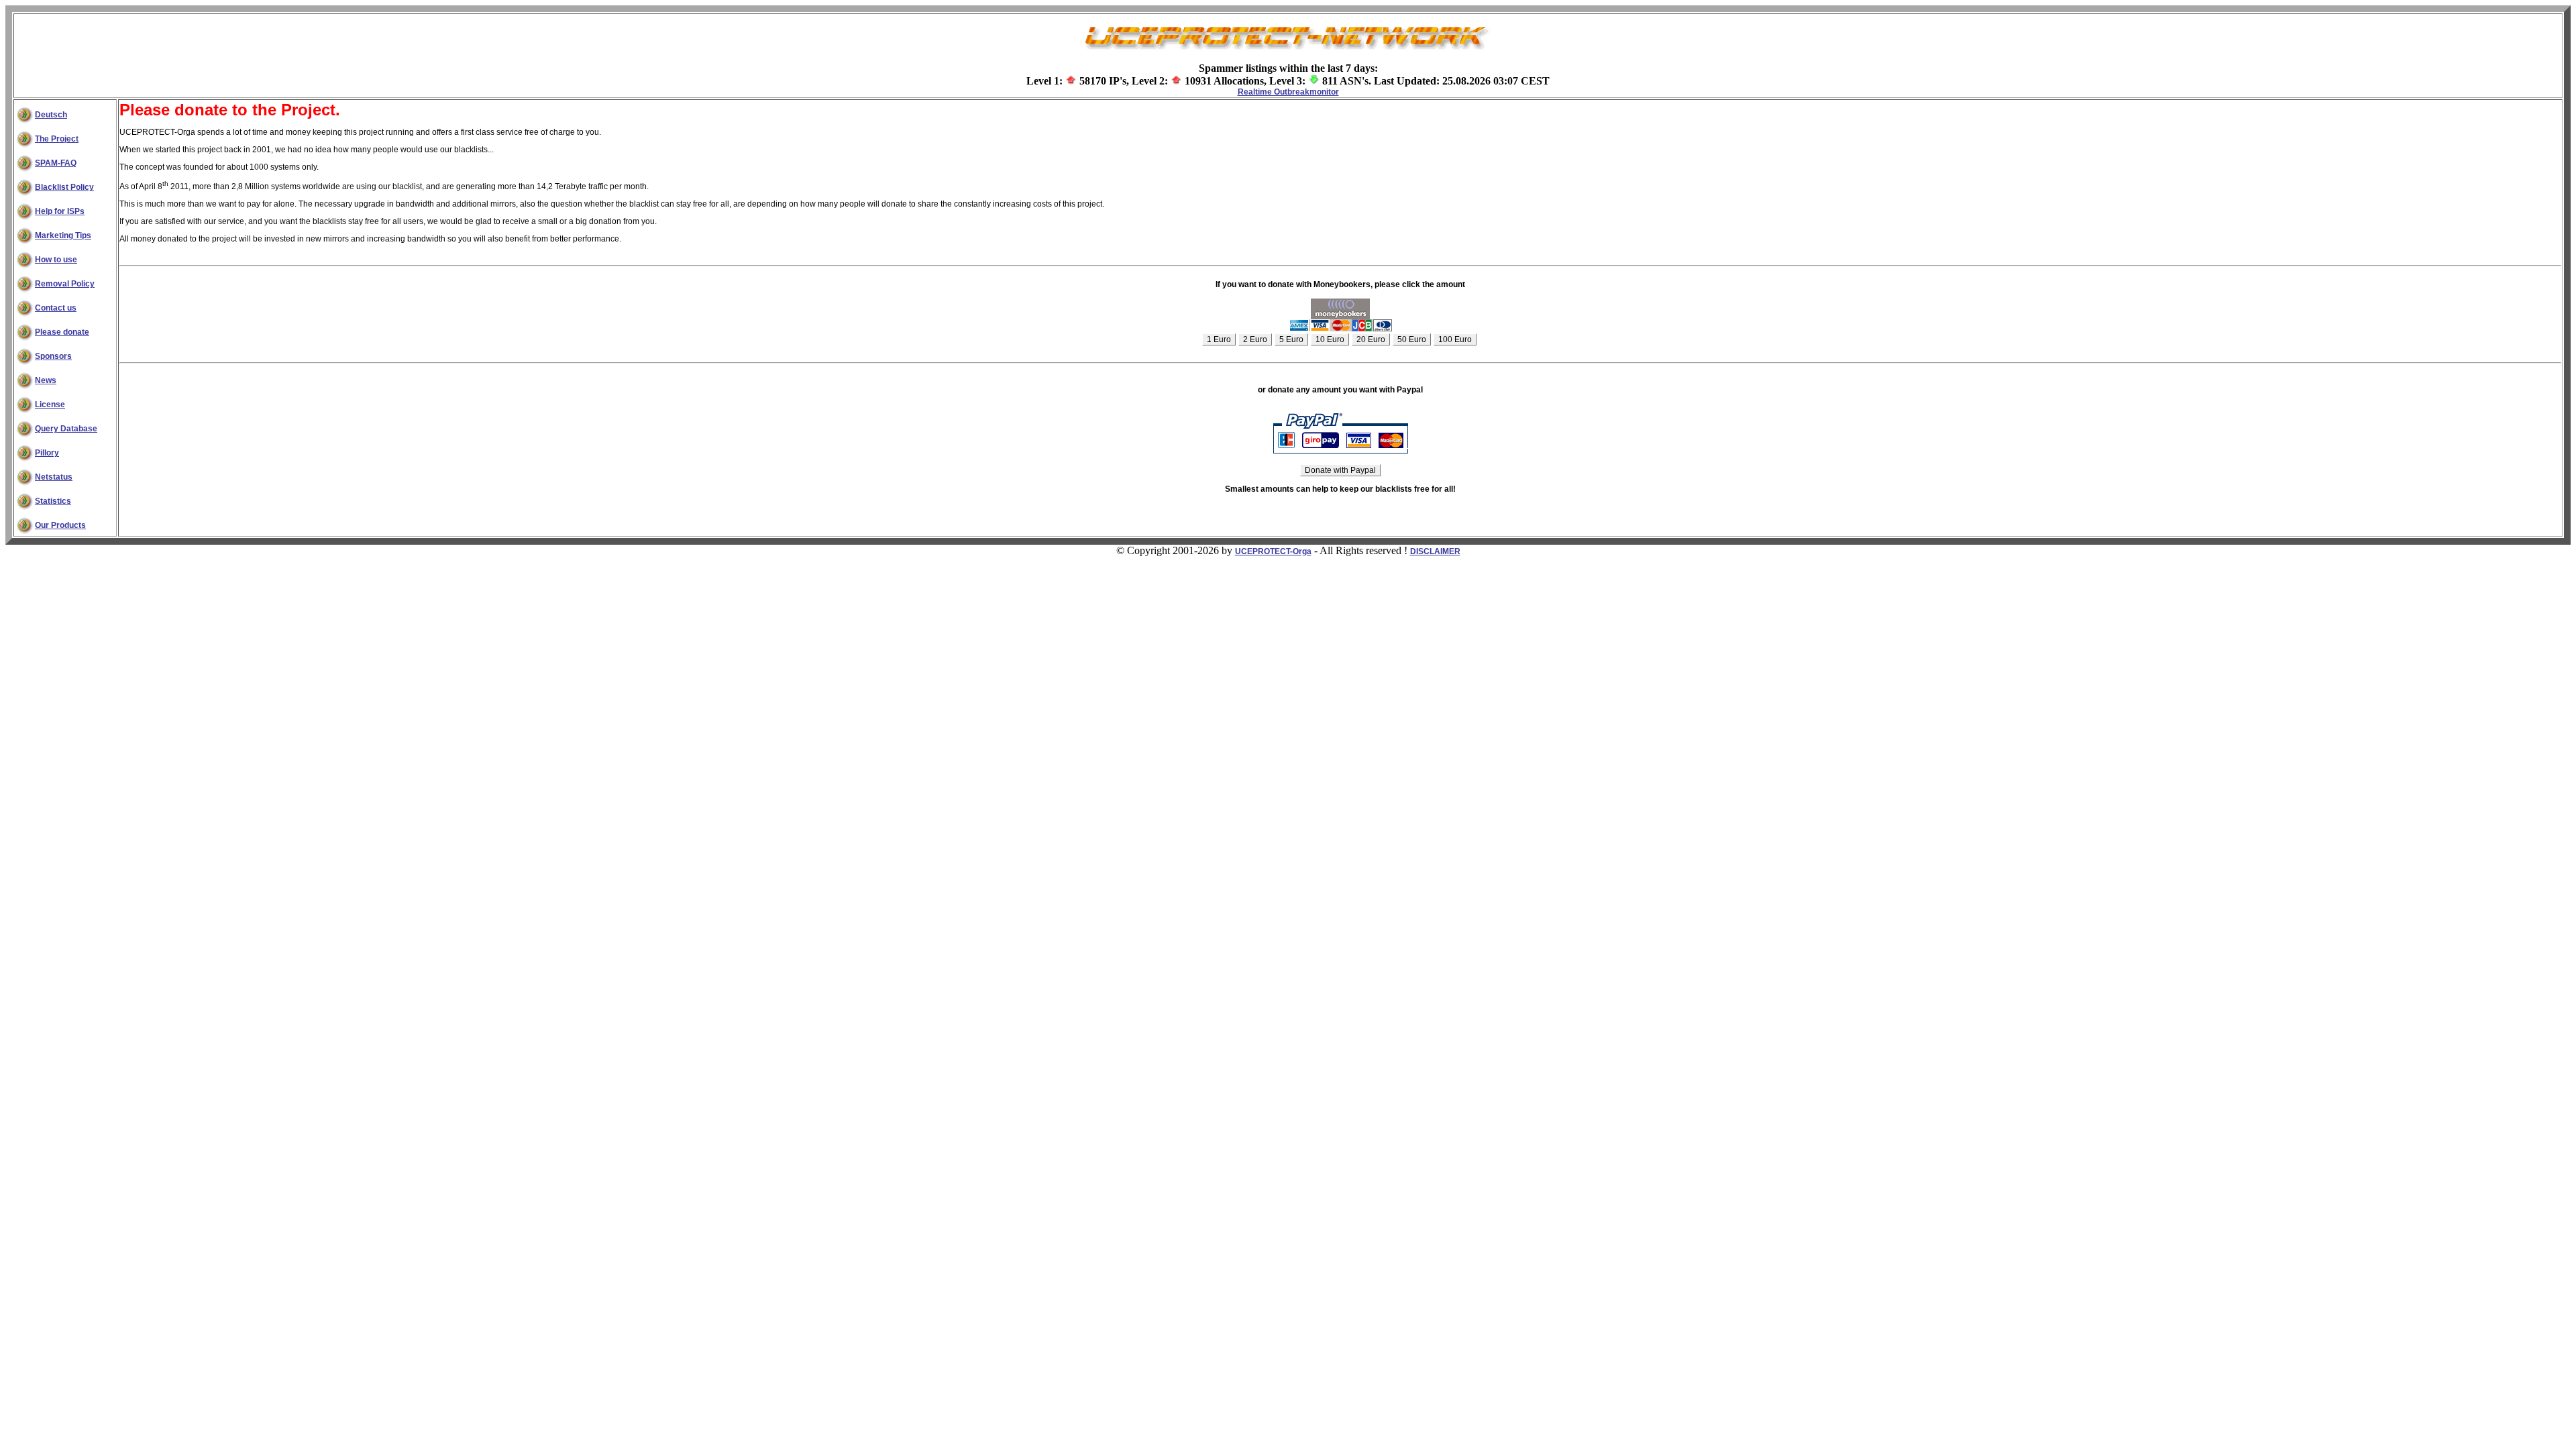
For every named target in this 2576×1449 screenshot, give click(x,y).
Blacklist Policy (64, 187)
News (46, 380)
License (50, 405)
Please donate (62, 332)
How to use (56, 260)
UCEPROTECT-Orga (1273, 551)
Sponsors (53, 356)
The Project (57, 139)
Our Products (60, 525)
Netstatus (54, 477)
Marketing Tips (63, 235)
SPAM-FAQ (56, 163)
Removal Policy (65, 284)
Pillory (47, 453)
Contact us (56, 308)
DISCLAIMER (1435, 551)
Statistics (53, 501)
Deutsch (51, 115)
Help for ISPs (60, 211)
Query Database (66, 429)
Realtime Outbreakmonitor (1288, 92)
